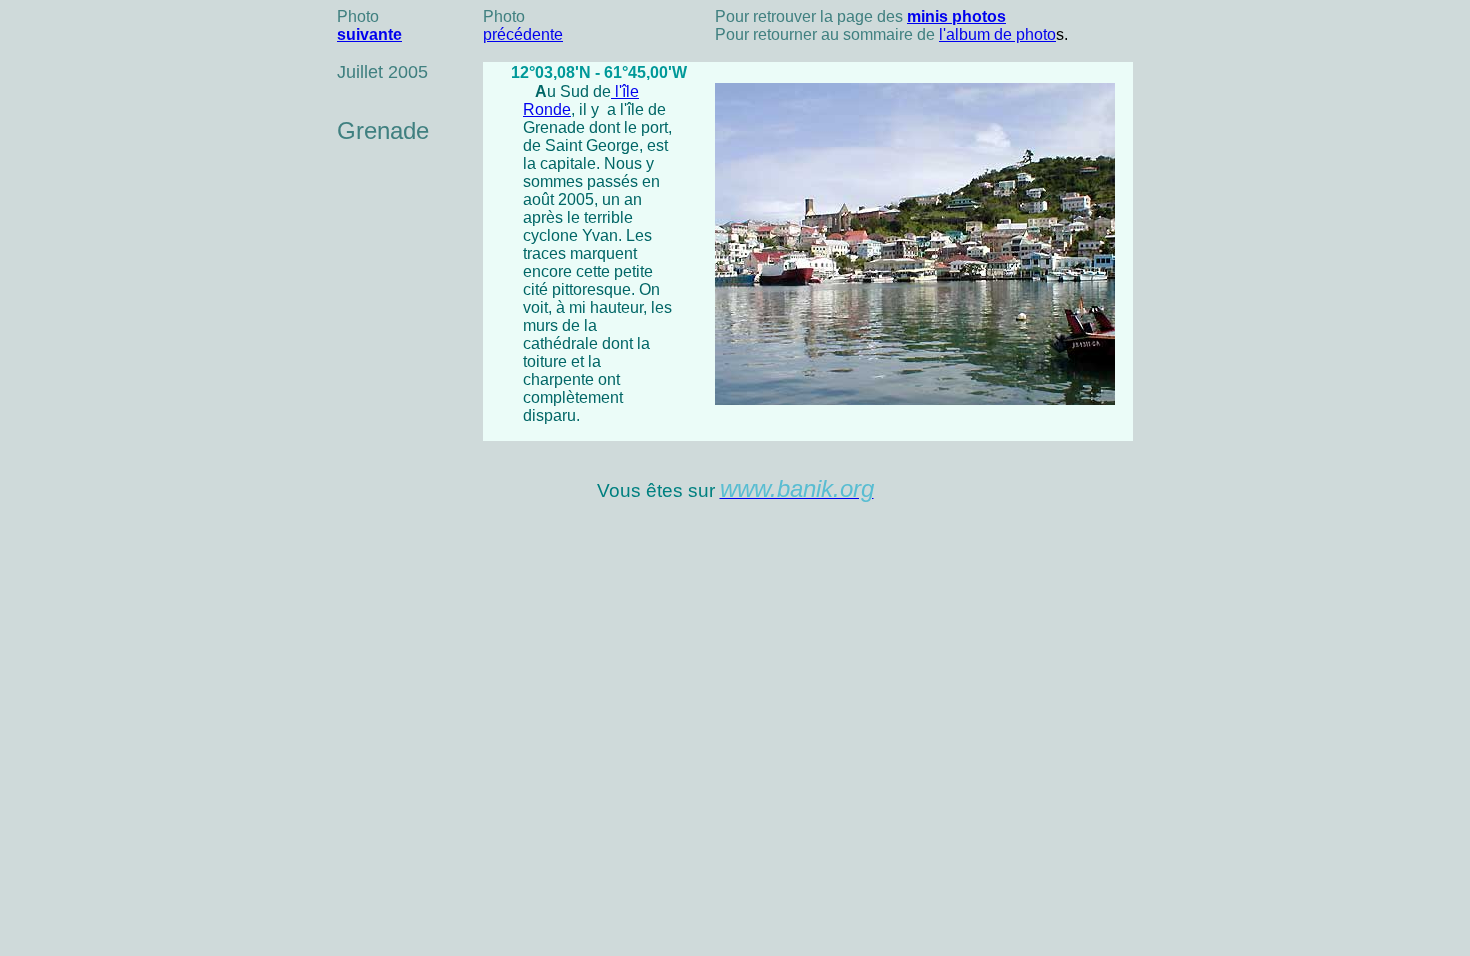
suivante (369, 34)
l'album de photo (997, 34)
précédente (523, 34)
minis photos (956, 16)
